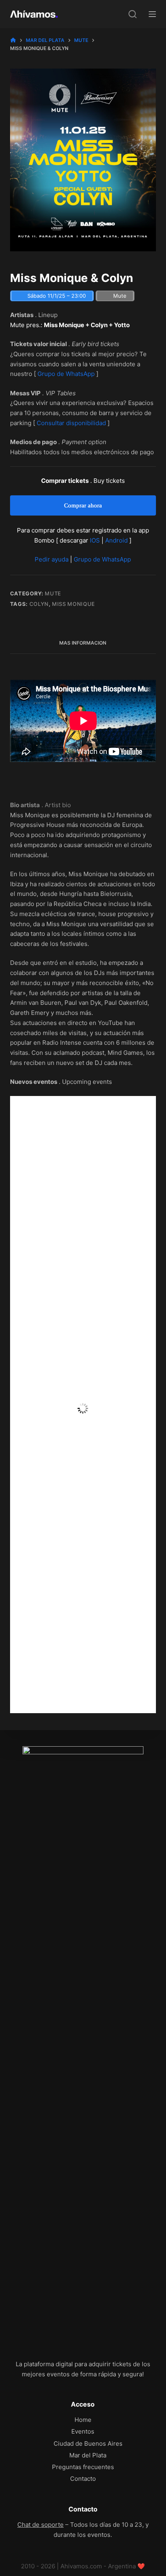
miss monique (74, 604)
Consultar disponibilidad (71, 423)
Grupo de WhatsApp (66, 374)
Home (83, 2420)
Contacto (83, 2479)
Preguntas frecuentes (83, 2467)
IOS (95, 540)
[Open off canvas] (152, 14)
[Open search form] (133, 14)
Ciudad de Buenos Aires (88, 2443)
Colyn (39, 604)
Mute (53, 593)
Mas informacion (83, 643)
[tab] (83, 643)
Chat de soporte (40, 2525)
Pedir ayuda (52, 559)
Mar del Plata (88, 2455)
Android (116, 540)
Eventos (83, 2431)
